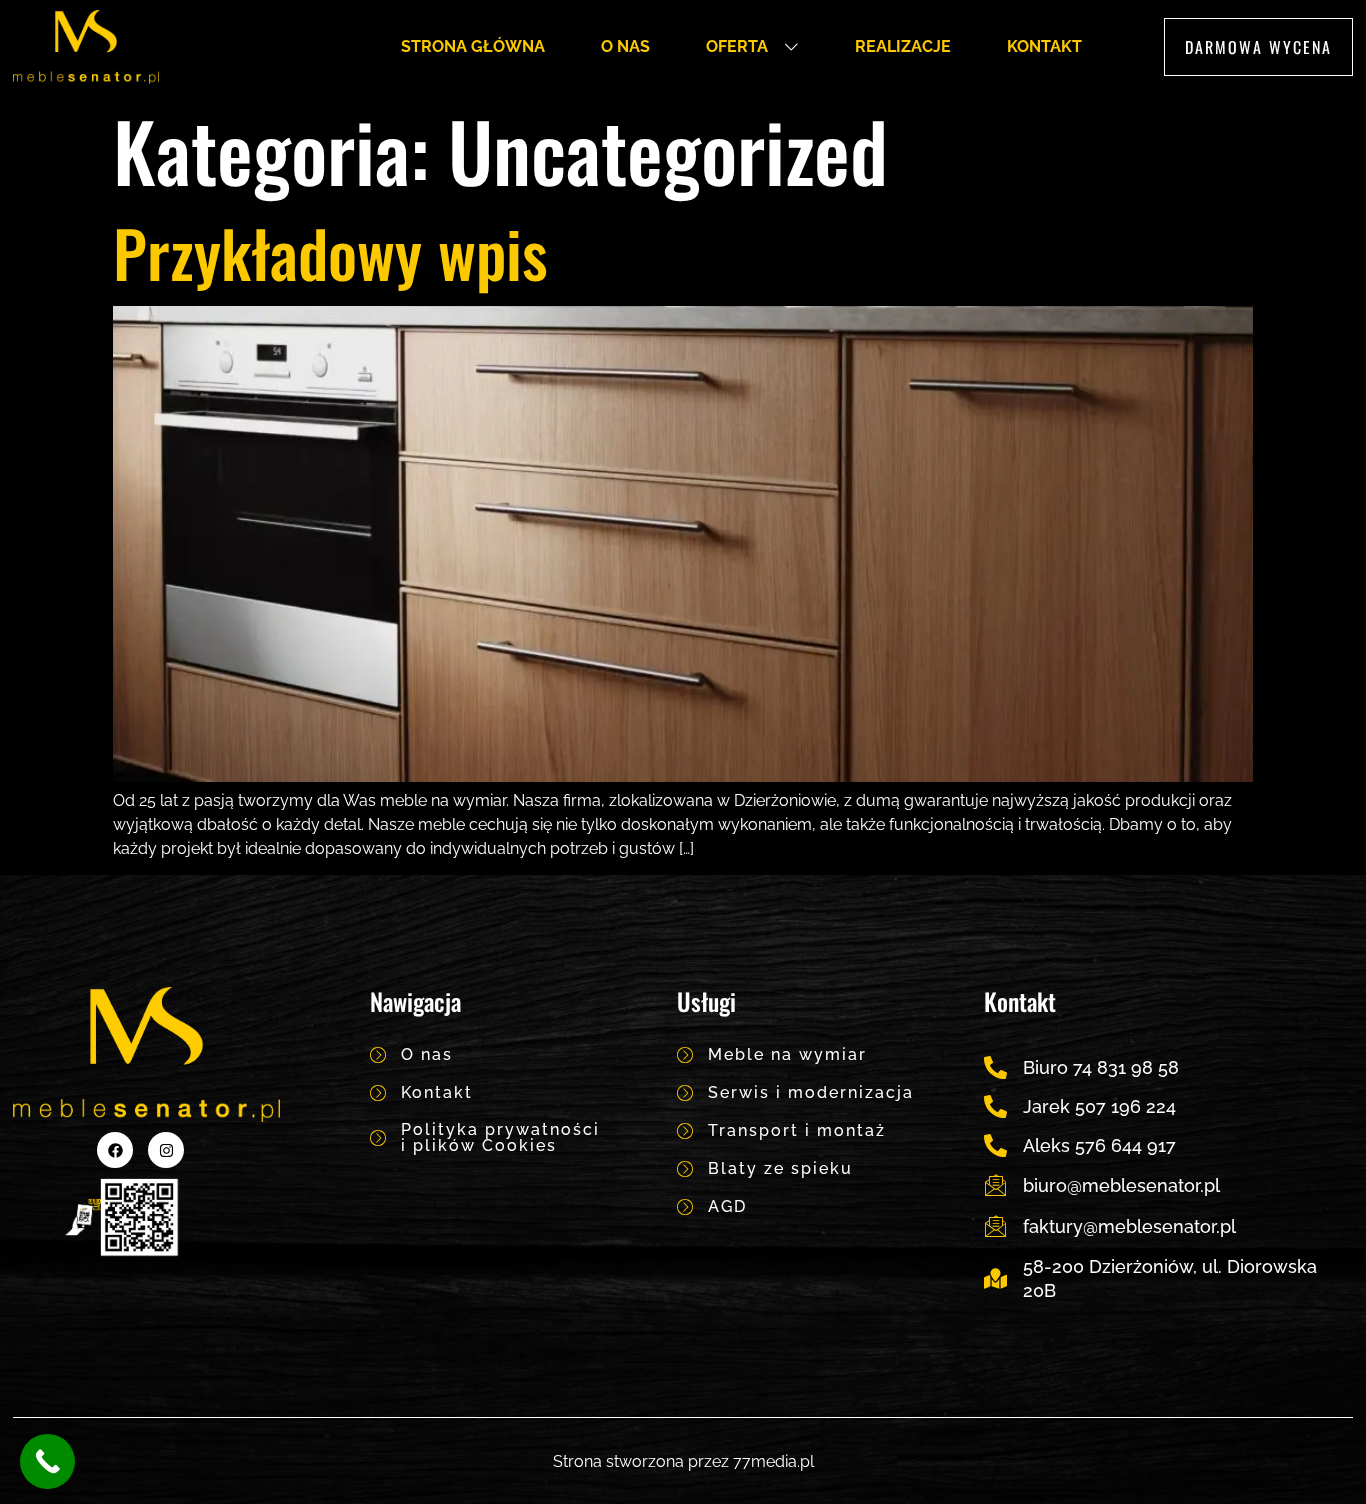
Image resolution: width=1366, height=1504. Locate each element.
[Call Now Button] (47, 1461)
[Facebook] (115, 1150)
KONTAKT (1044, 46)
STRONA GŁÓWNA (473, 46)
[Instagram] (166, 1150)
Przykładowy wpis (330, 252)
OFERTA (737, 46)
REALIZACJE (903, 46)
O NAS (625, 46)
